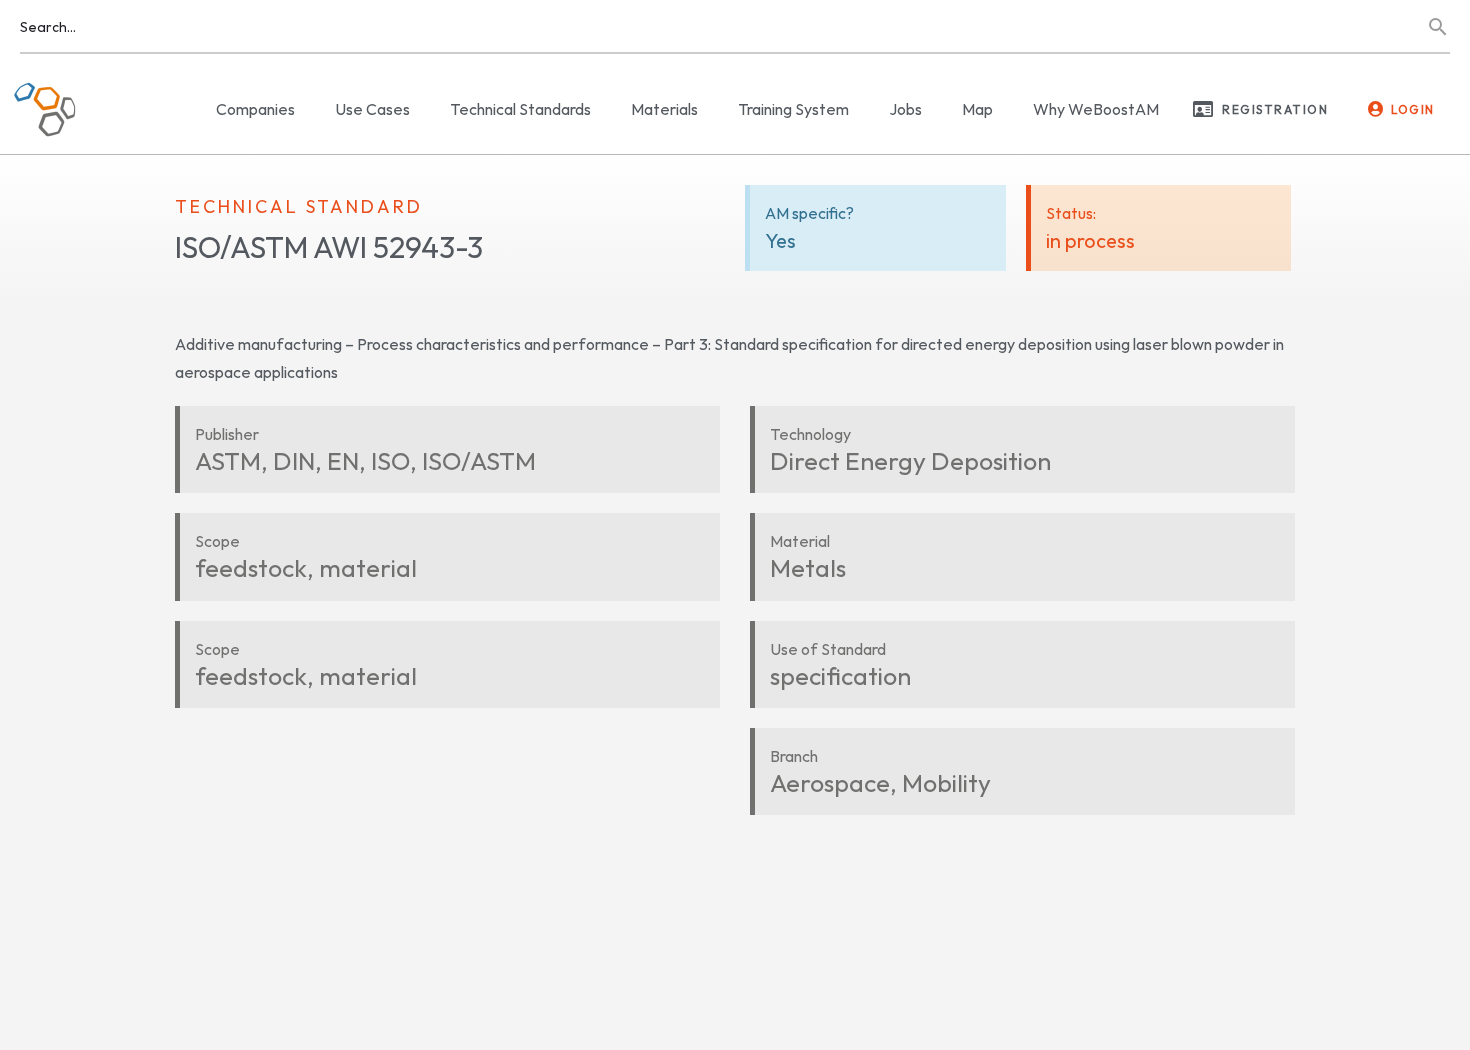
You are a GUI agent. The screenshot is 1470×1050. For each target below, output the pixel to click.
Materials (664, 109)
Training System (793, 109)
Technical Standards (520, 109)
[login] (1376, 109)
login (1413, 109)
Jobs (905, 109)
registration (1275, 109)
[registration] (1203, 109)
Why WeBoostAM (1096, 109)
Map (977, 109)
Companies (255, 109)
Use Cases (372, 109)
